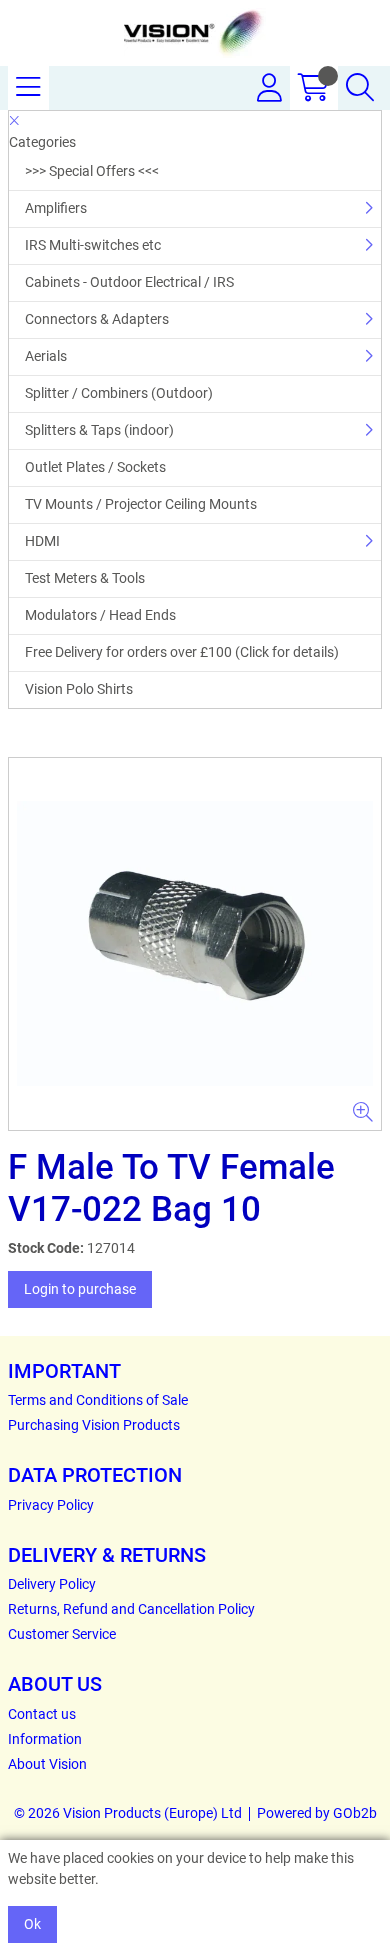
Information (45, 1739)
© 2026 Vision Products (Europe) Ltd (128, 1813)
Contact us (42, 1714)
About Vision (47, 1764)
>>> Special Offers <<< (92, 171)
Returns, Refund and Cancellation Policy (131, 1609)
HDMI (42, 541)
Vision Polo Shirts (79, 689)
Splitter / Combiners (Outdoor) (119, 393)
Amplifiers (56, 208)
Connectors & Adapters (97, 319)
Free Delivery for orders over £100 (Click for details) (182, 652)
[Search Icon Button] (360, 88)
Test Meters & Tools (85, 578)
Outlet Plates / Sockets (95, 467)
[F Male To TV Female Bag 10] (195, 944)
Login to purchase (80, 1289)
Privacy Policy (51, 1505)
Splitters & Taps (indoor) (99, 430)
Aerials (46, 356)
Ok (32, 1924)
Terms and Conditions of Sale (98, 1400)
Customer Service (62, 1634)
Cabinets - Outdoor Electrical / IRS (129, 282)
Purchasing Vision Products (94, 1425)
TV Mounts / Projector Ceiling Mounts (141, 504)
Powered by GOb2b (317, 1813)
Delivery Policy (52, 1584)
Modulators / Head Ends (100, 615)
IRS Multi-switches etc (93, 245)
